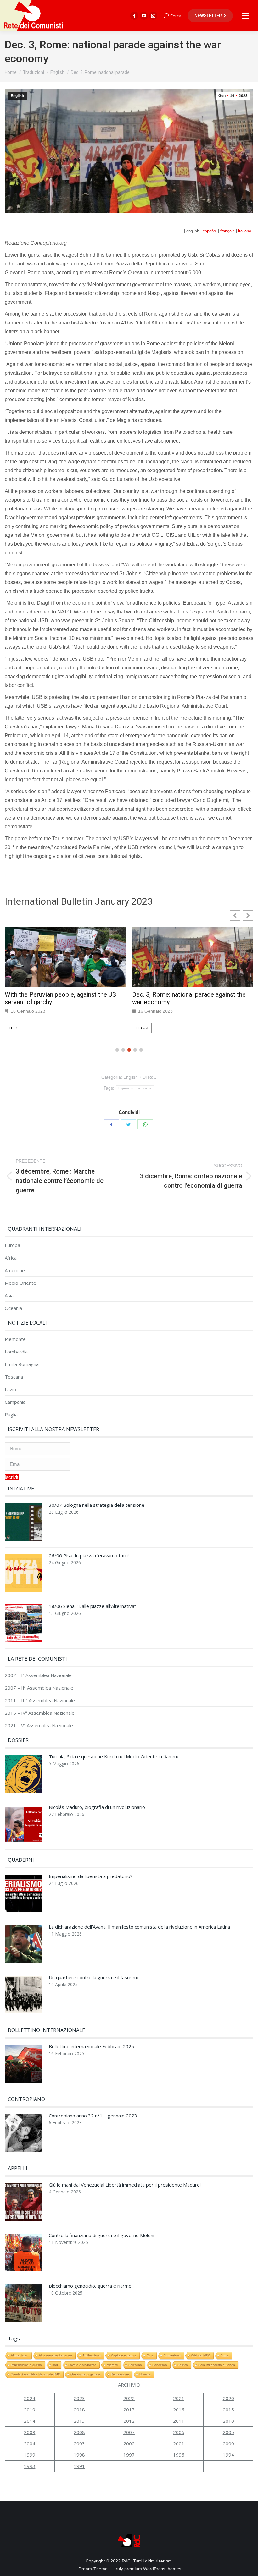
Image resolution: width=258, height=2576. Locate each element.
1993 (30, 2466)
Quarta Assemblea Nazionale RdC (35, 2374)
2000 (228, 2443)
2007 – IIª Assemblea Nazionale (39, 1688)
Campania (15, 1402)
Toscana (14, 1377)
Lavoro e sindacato (82, 2365)
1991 (79, 2466)
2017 (129, 2410)
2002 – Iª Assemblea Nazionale (38, 1675)
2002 (129, 2443)
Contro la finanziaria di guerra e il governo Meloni (101, 2235)
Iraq (55, 2365)
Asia (9, 1296)
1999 (30, 2455)
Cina (150, 2355)
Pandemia (160, 2365)
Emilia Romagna (22, 1364)
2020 (228, 2398)
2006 (179, 2432)
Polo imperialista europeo (217, 2365)
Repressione (120, 2374)
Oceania (13, 1308)
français (227, 231)
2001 (179, 2443)
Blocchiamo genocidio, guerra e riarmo (90, 2286)
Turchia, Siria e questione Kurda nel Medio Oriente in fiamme (114, 1757)
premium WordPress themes (153, 2569)
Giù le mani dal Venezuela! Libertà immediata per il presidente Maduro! (125, 2185)
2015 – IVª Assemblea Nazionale (40, 1713)
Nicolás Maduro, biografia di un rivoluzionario (97, 1807)
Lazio (10, 1389)
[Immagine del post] (24, 1524)
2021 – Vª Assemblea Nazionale (39, 1726)
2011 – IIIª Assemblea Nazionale (40, 1700)
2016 (179, 2410)
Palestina (135, 2365)
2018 (79, 2410)
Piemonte (15, 1339)
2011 (179, 2421)
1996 (179, 2455)
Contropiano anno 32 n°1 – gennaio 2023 (93, 2116)
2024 (30, 2398)
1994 (228, 2455)
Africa (11, 1258)
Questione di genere (85, 2374)
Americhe (15, 1270)
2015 (228, 2410)
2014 (30, 2421)
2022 (129, 2398)
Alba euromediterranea (55, 2355)
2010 (228, 2421)
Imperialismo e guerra (135, 1088)
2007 (129, 2432)
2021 (179, 2398)
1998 (79, 2455)
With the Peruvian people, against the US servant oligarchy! (60, 998)
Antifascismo (92, 2355)
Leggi (14, 1028)
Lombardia (16, 1352)
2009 (30, 2432)
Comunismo (172, 2355)
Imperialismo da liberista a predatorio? (91, 1876)
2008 (79, 2432)
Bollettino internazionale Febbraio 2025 (91, 2047)
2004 (30, 2443)
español (210, 231)
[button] (248, 915)
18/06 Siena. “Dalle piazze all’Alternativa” (92, 1606)
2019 (30, 2410)
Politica (183, 2365)
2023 (79, 2398)
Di (150, 1077)
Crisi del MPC (201, 2355)
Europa (12, 1245)
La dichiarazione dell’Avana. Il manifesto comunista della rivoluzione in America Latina (139, 1927)
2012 (129, 2421)
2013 (79, 2421)
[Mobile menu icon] (245, 16)
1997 (129, 2455)
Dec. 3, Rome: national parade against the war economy (189, 998)
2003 (79, 2443)
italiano (245, 231)
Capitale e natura (124, 2355)
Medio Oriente (20, 1283)
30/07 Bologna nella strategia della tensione (97, 1505)
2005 (228, 2432)
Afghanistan (20, 2355)
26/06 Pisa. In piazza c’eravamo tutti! (89, 1556)
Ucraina (145, 2374)
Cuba (224, 2355)
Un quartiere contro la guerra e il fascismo (94, 1977)
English (17, 96)
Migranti (112, 2365)
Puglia (11, 1415)
